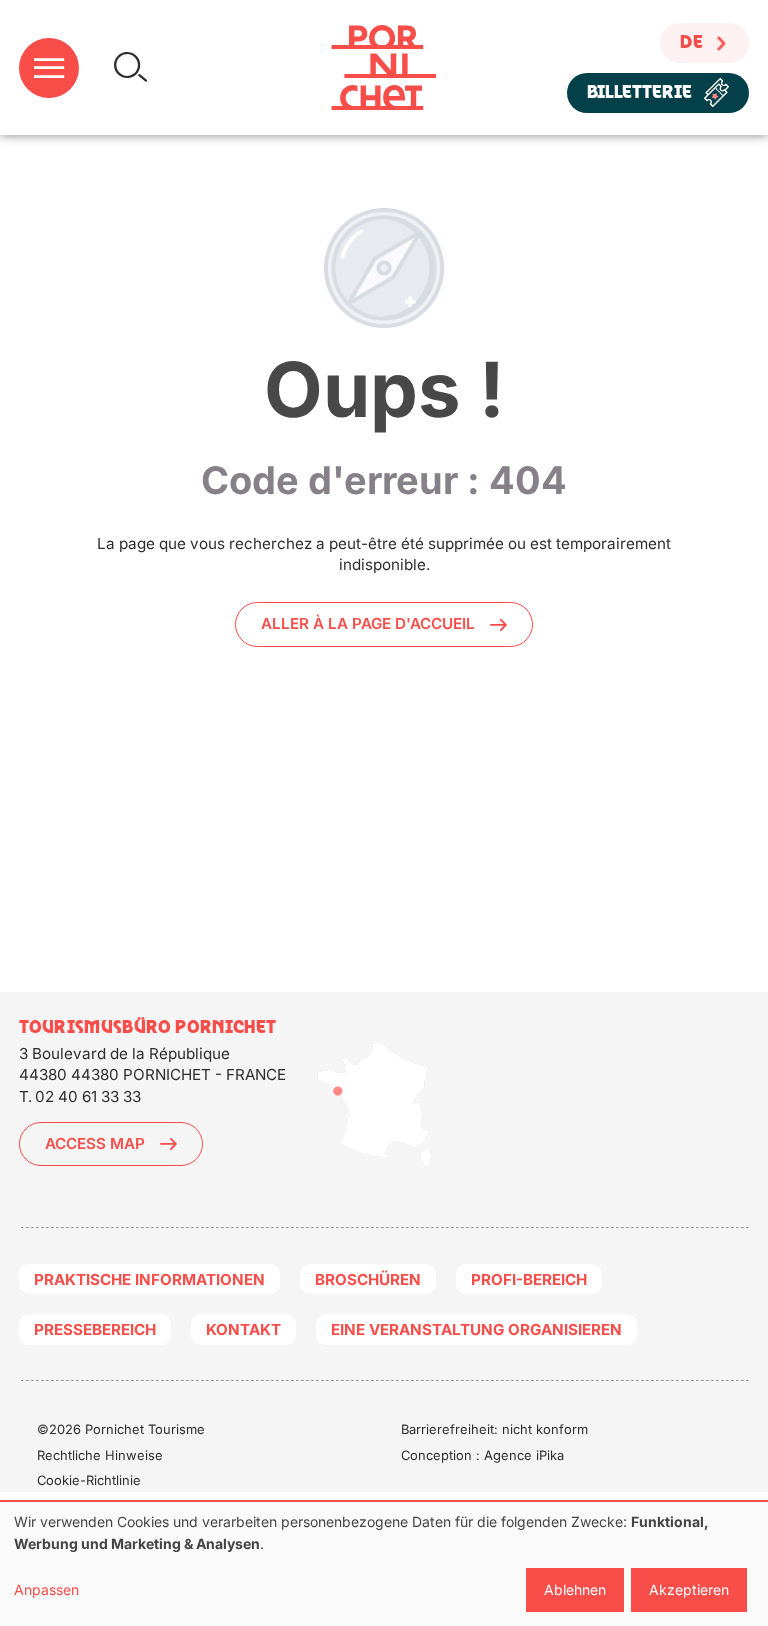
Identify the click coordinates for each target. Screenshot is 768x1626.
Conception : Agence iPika (482, 1455)
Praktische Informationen (149, 1279)
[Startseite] (383, 67)
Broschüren (368, 1279)
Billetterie (639, 92)
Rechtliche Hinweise (100, 1455)
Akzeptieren (689, 1589)
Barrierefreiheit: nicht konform (494, 1429)
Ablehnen (575, 1589)
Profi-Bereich (529, 1279)
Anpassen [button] (46, 1589)
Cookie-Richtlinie (89, 1480)
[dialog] (384, 1564)
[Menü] (49, 68)
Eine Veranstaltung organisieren (476, 1329)
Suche (130, 67)
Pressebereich (95, 1329)
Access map (95, 1143)
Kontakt (243, 1329)
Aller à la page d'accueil (368, 623)
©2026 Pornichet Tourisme (121, 1429)
